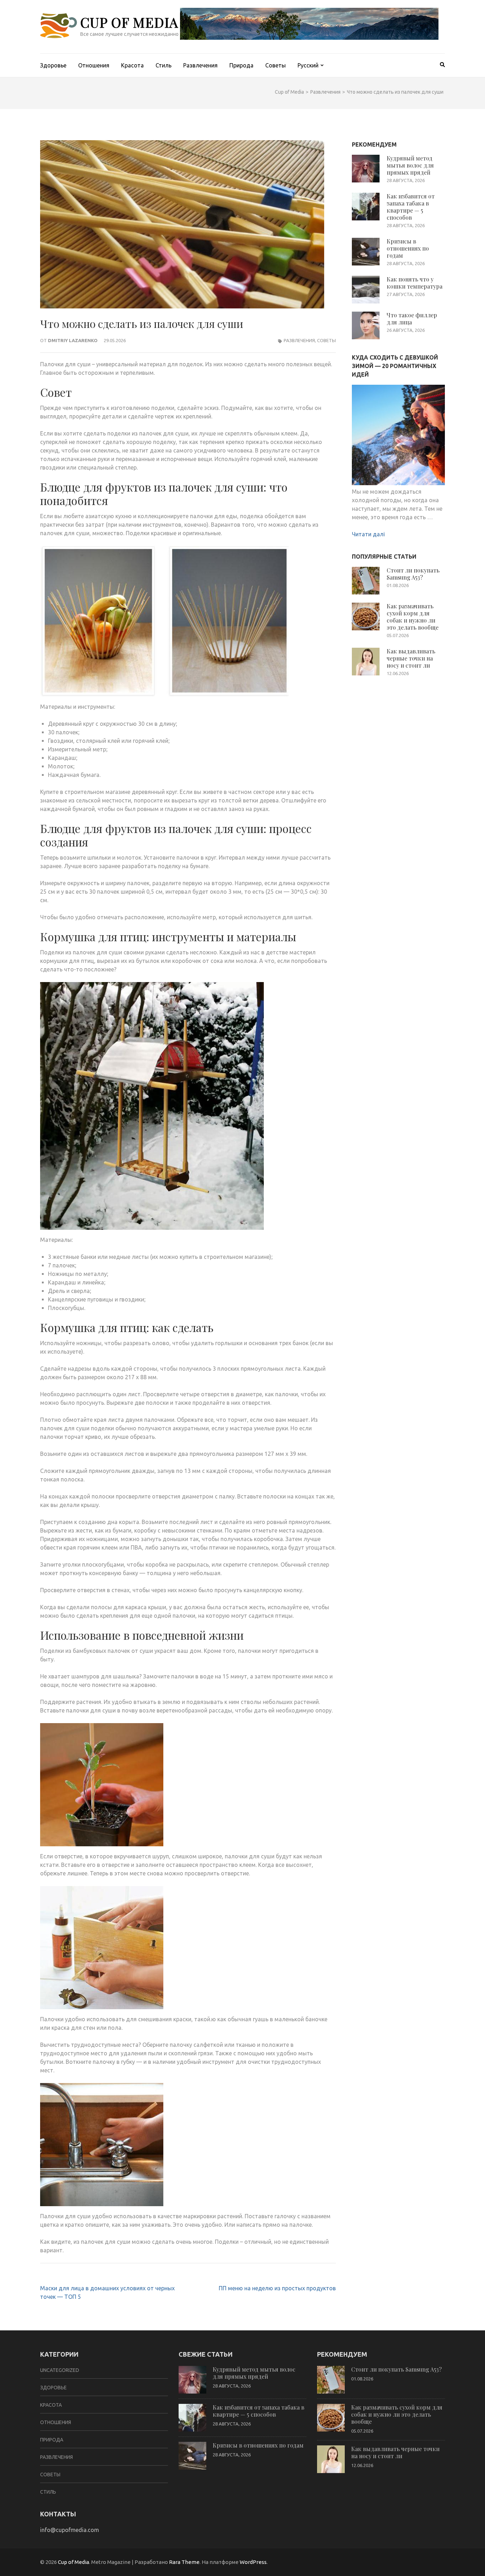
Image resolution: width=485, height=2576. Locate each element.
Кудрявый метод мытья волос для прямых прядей (410, 165)
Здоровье (53, 65)
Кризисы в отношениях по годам (408, 248)
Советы (276, 65)
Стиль (164, 65)
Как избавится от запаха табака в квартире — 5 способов (411, 207)
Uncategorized (60, 2370)
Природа (241, 65)
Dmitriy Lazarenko (73, 340)
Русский (308, 65)
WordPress (253, 2562)
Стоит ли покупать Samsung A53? (413, 574)
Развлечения (200, 65)
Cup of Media (129, 22)
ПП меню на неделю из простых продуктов (277, 2288)
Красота (132, 65)
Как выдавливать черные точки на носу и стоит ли (411, 658)
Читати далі (368, 534)
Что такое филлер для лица (412, 319)
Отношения (94, 65)
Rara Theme (184, 2562)
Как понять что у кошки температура (415, 283)
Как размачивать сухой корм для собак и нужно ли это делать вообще (413, 617)
